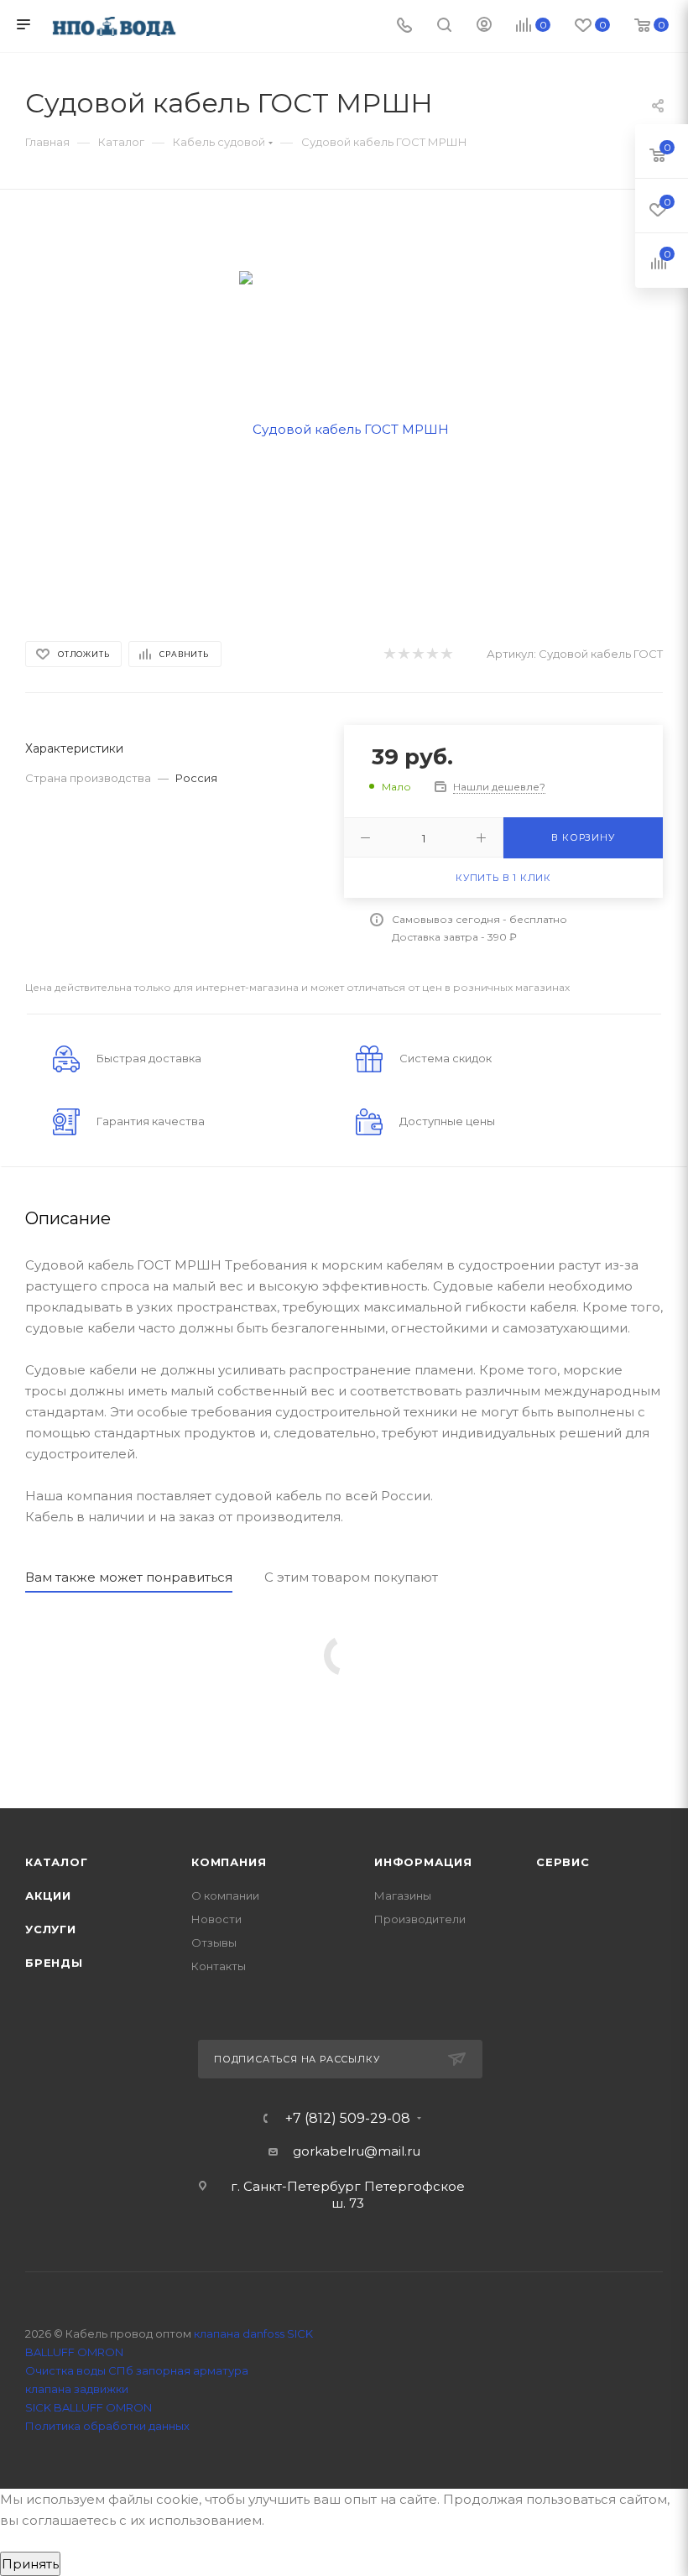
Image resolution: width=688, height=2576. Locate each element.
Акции (48, 1895)
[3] (417, 654)
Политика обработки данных (107, 2426)
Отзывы (214, 1942)
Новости (216, 1919)
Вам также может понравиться (129, 1577)
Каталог (57, 1862)
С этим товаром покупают (351, 1577)
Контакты (219, 1966)
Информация (423, 1862)
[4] (432, 654)
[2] (403, 654)
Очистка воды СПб (79, 2370)
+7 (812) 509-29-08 (348, 2119)
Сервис (563, 1862)
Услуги (51, 1929)
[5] (446, 654)
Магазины (403, 1895)
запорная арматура (192, 2370)
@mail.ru (392, 2151)
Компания (229, 1862)
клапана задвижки (77, 2389)
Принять (30, 2564)
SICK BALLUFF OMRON (89, 2407)
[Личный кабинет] (484, 26)
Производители (420, 1919)
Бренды (54, 1963)
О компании (225, 1895)
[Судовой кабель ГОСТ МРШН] (344, 428)
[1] (389, 654)
